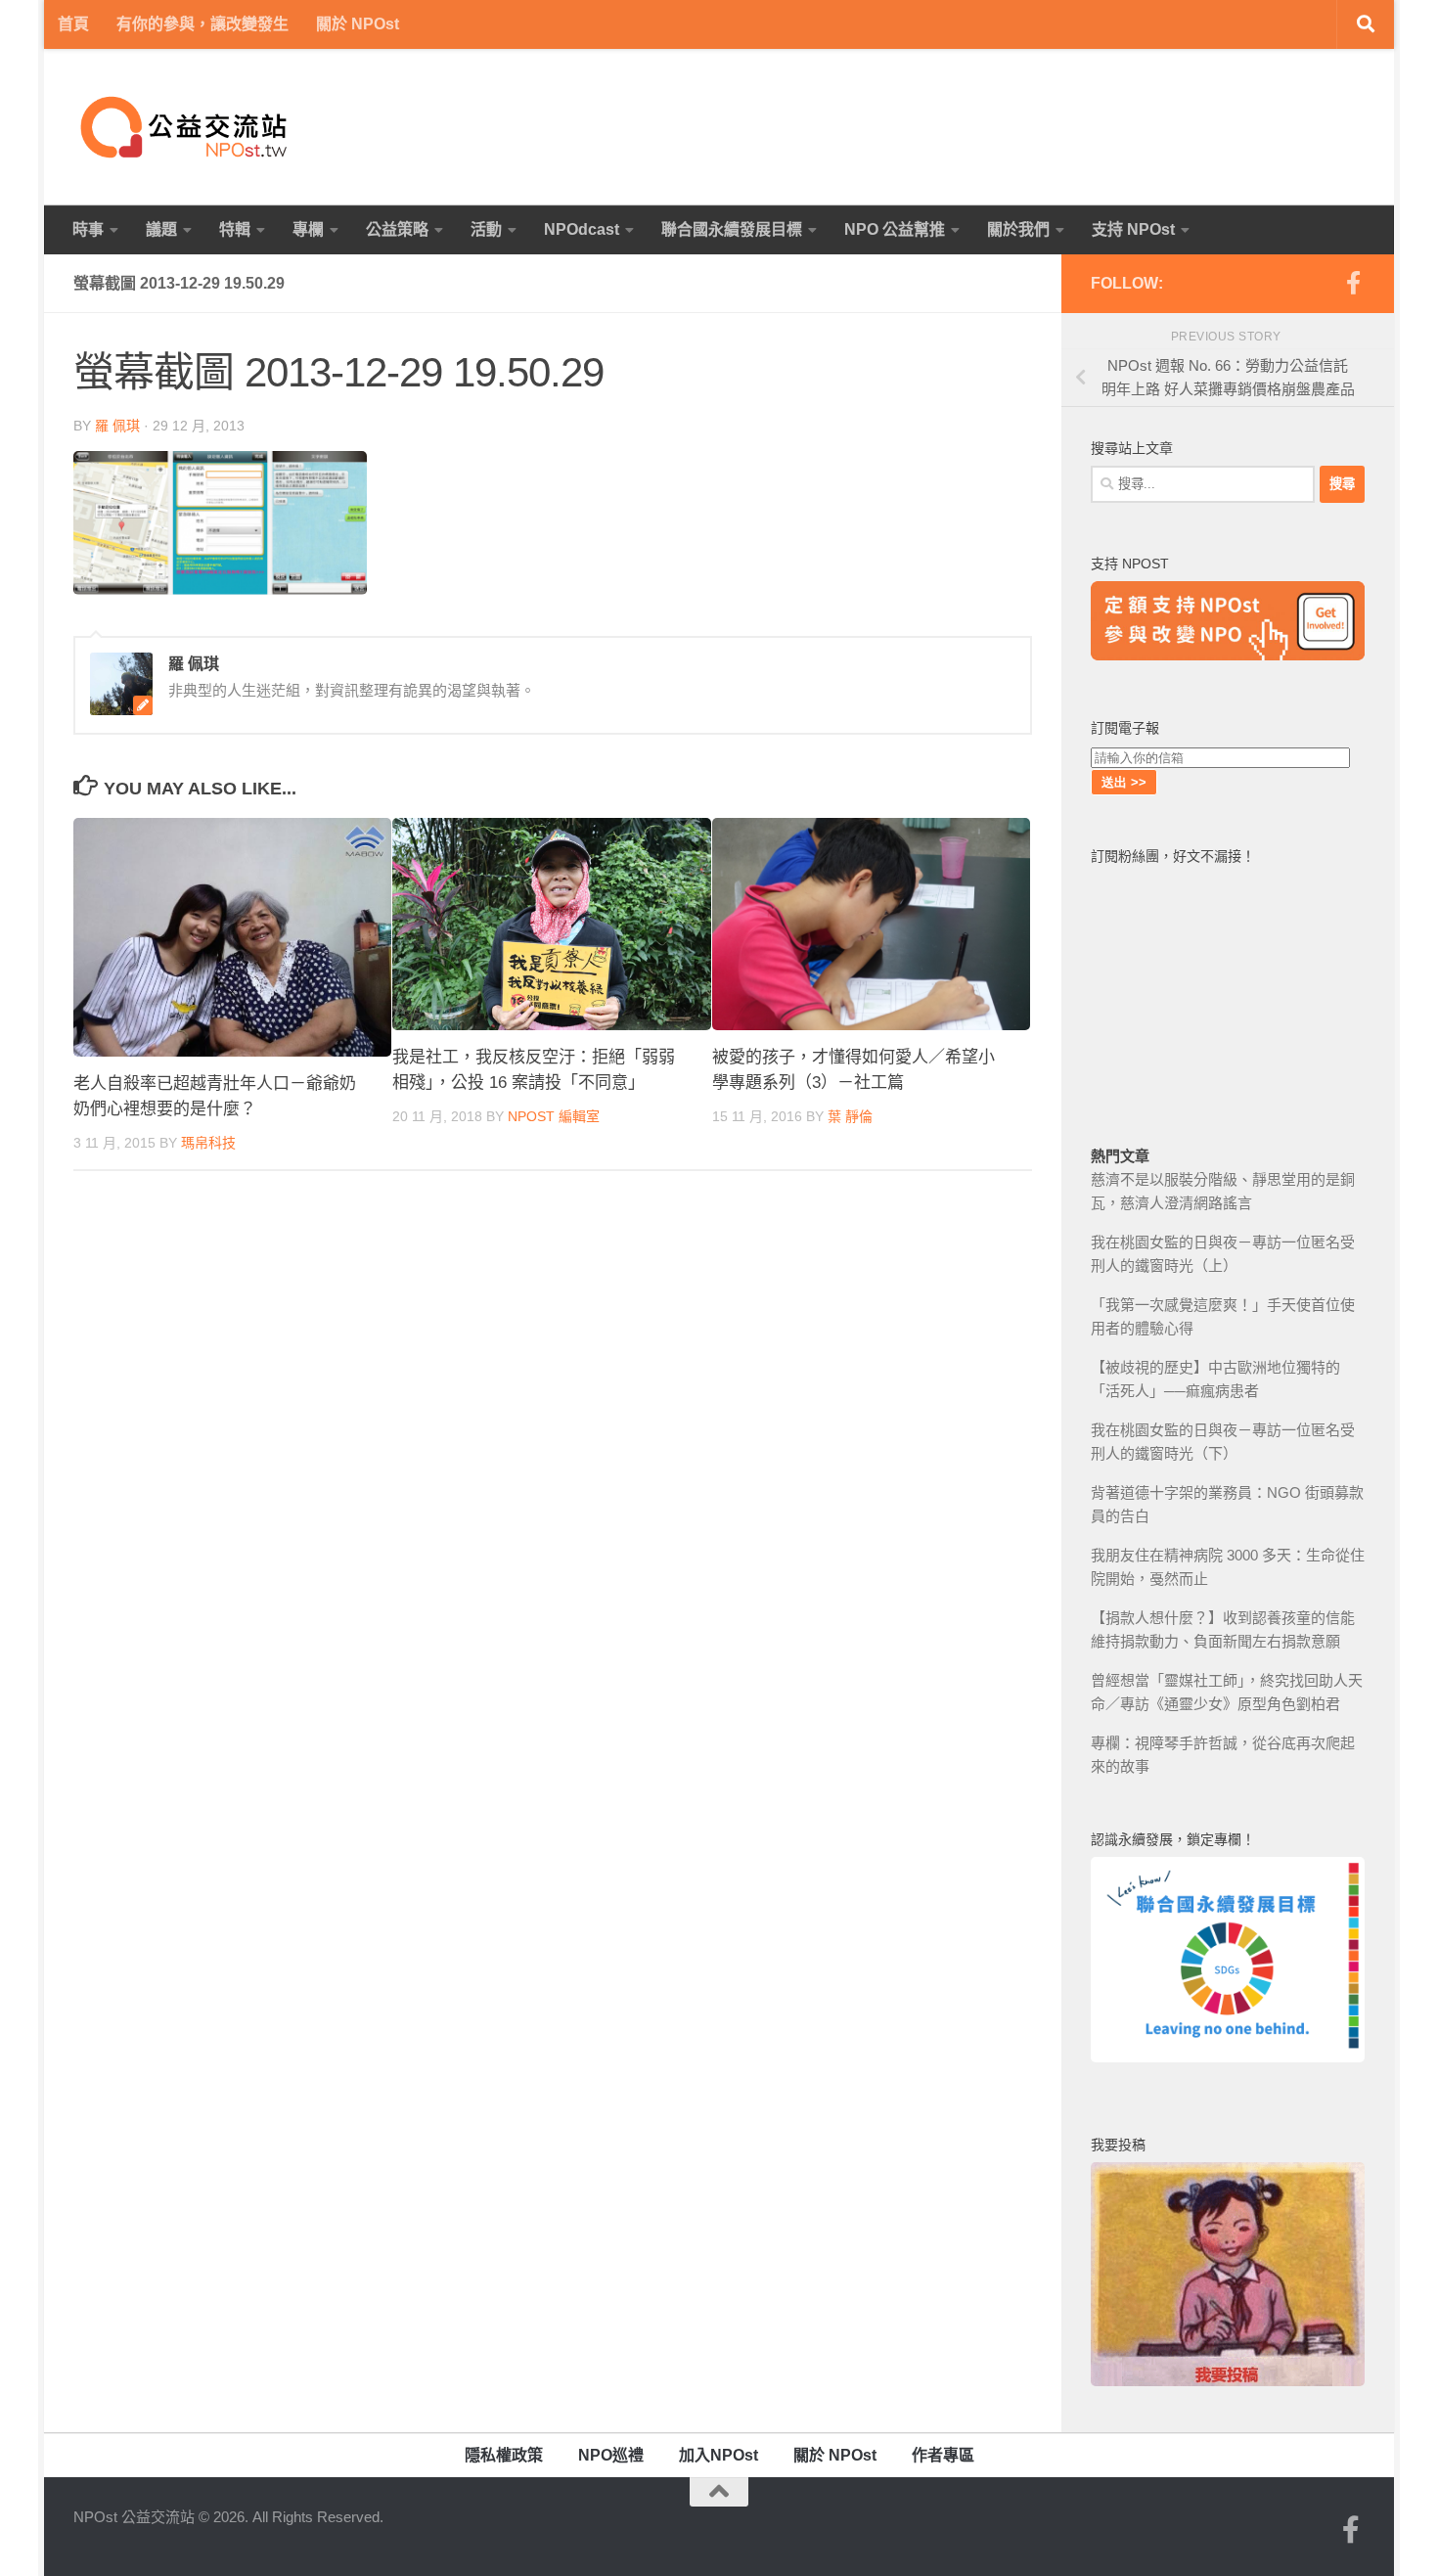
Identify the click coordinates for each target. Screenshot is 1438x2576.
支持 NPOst (1133, 229)
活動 (486, 229)
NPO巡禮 (611, 2455)
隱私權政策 (504, 2455)
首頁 (73, 24)
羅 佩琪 (117, 426)
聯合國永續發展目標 (732, 229)
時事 (88, 229)
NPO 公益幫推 (895, 229)
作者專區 (943, 2455)
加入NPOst (719, 2455)
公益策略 (397, 229)
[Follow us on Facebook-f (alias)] (1353, 283)
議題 (161, 229)
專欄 (308, 229)
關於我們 (1018, 229)
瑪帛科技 (208, 1144)
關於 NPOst (358, 24)
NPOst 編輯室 (554, 1117)
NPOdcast (582, 229)
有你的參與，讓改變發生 (202, 24)
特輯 (235, 229)
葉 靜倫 (850, 1117)
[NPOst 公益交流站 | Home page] (186, 127)
